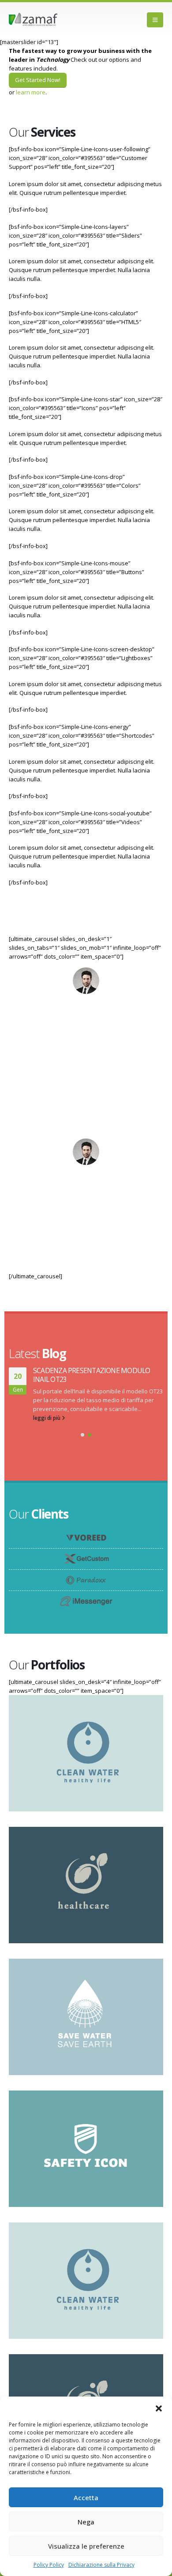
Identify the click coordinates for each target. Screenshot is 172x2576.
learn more (31, 92)
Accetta (86, 2498)
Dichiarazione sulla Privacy (101, 2565)
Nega (86, 2522)
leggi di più (47, 1418)
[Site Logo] (33, 20)
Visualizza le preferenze (86, 2546)
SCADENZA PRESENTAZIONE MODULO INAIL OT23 (92, 1375)
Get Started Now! (38, 80)
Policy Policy (49, 2565)
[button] (159, 2408)
